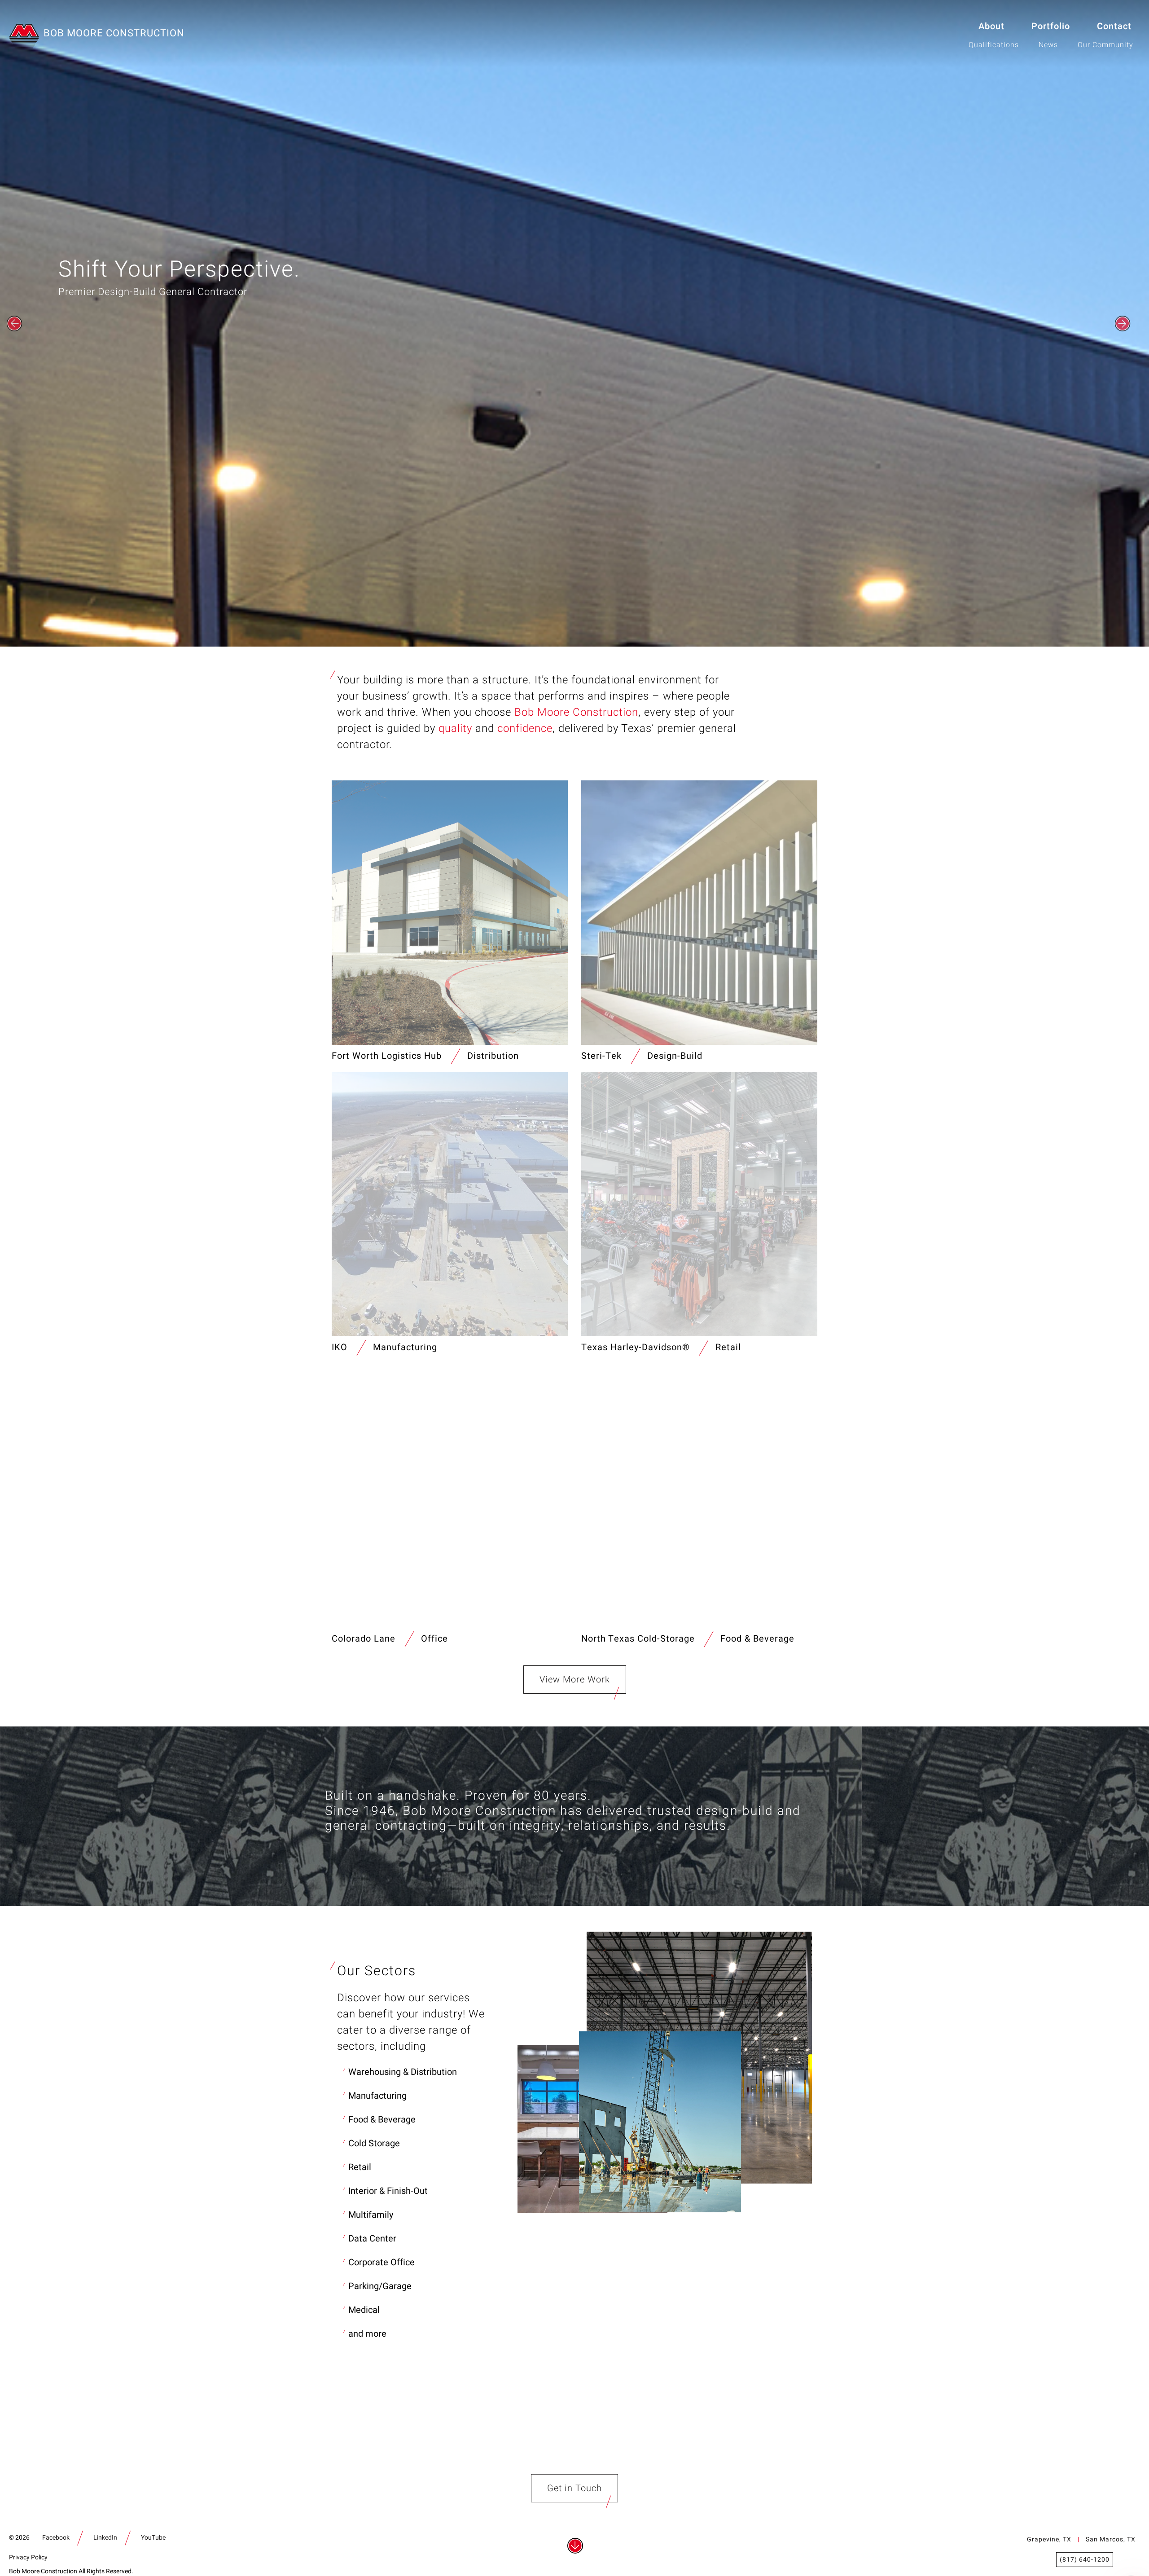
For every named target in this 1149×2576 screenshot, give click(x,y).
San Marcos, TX (1111, 2539)
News (1048, 45)
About (991, 26)
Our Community (1105, 45)
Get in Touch (574, 2488)
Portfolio (1051, 26)
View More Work (575, 1680)
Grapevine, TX (1049, 2539)
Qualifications (994, 45)
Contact (1114, 26)
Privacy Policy (28, 2557)
